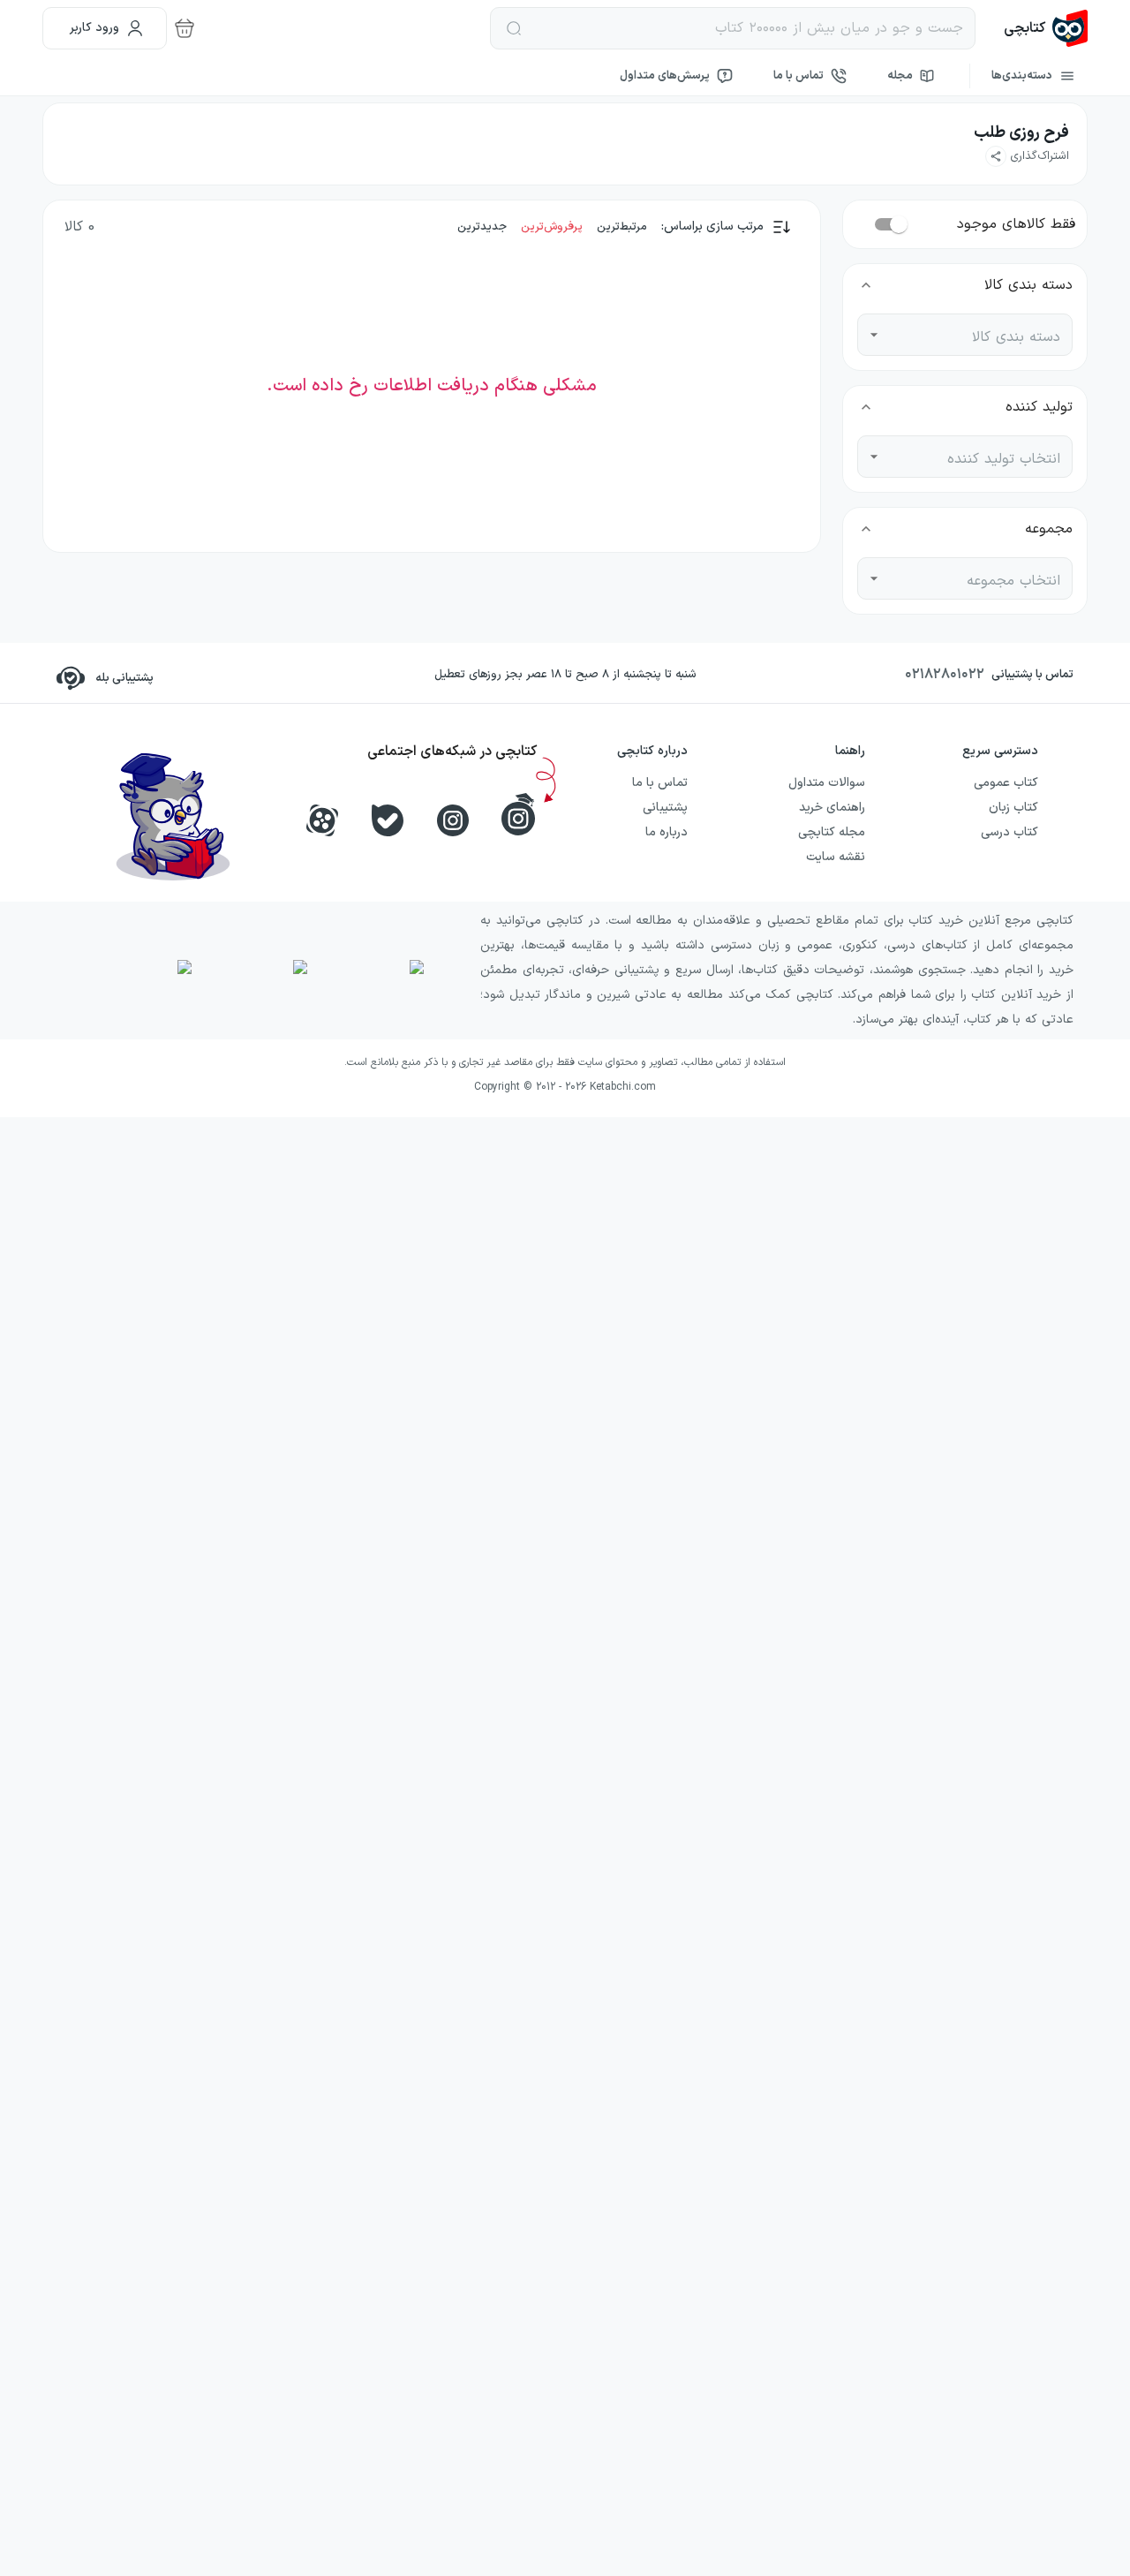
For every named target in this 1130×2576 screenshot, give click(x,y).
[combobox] (978, 335)
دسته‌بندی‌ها (1022, 76)
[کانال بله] (388, 820)
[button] (1027, 156)
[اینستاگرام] (453, 820)
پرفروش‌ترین (552, 227)
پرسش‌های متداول (665, 76)
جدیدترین (482, 227)
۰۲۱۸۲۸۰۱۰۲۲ (945, 675)
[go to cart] (185, 28)
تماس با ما (799, 76)
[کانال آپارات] (322, 820)
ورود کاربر (94, 28)
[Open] (874, 335)
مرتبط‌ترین (622, 227)
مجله (900, 76)
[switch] (899, 224)
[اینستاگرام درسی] (518, 814)
